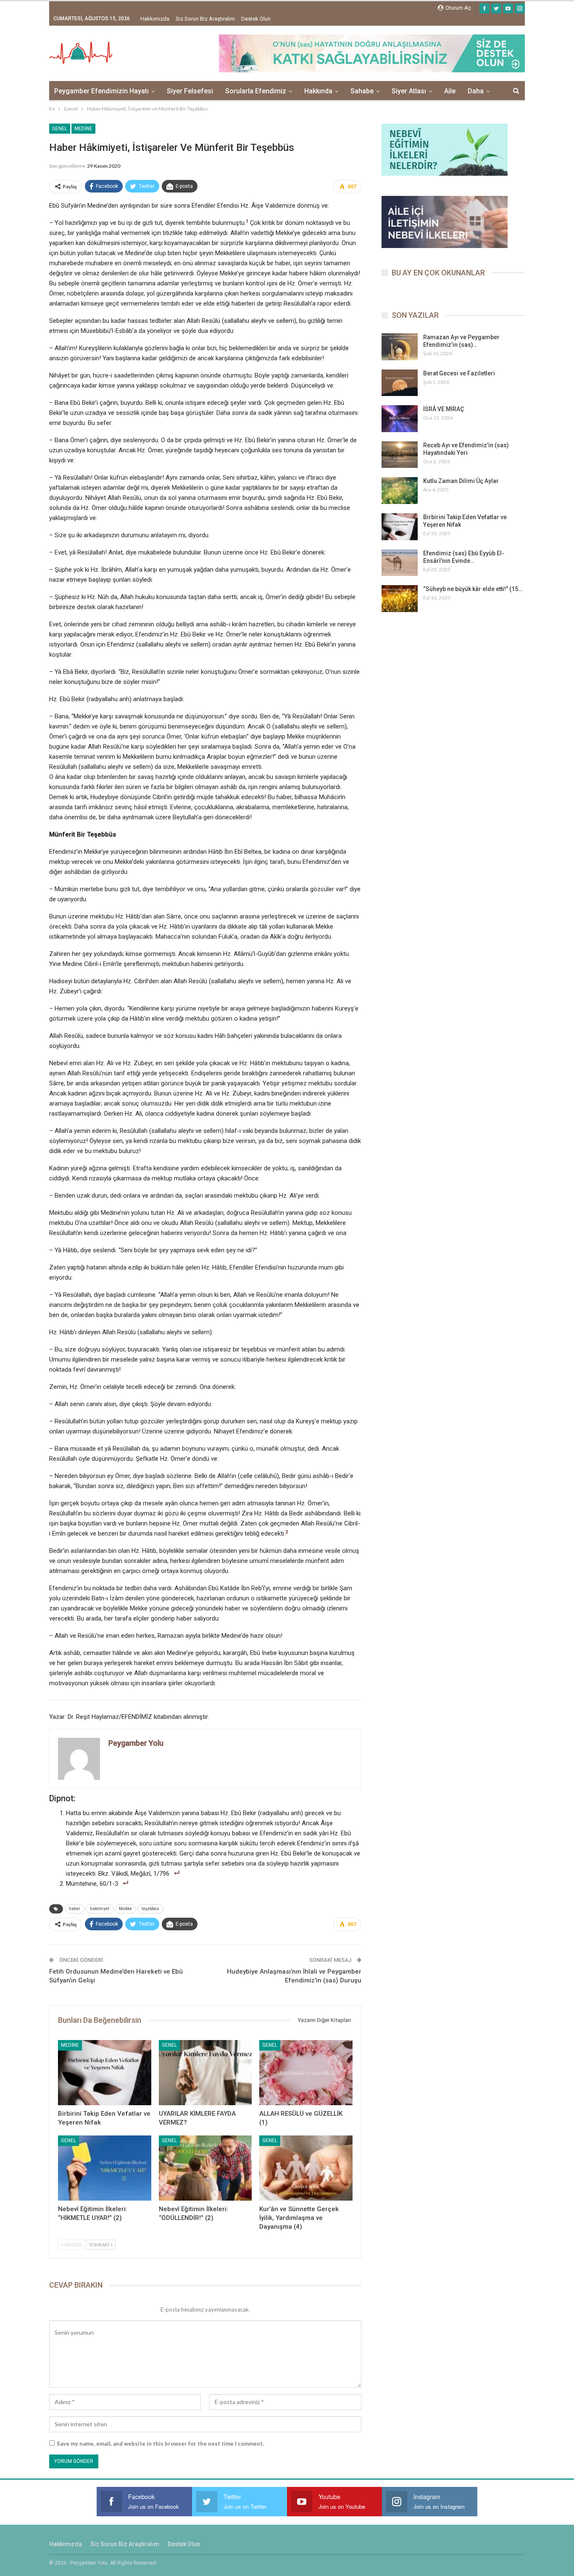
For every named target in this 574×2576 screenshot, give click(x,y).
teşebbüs (150, 1909)
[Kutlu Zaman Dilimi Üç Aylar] (400, 491)
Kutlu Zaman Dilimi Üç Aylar (461, 481)
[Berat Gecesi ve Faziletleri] (400, 383)
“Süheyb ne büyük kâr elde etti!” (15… (473, 589)
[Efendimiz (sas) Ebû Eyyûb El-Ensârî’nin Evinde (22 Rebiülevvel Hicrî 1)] (400, 563)
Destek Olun (256, 19)
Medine (83, 129)
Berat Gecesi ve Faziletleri (459, 373)
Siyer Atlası (409, 91)
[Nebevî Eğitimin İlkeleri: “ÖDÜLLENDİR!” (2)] (205, 2168)
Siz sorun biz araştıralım (205, 19)
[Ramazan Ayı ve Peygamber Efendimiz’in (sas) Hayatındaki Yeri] (400, 347)
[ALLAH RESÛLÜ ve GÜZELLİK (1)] (306, 2073)
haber (75, 1909)
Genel (60, 129)
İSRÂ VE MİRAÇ (444, 409)
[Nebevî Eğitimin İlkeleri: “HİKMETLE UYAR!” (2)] (105, 2168)
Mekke (125, 1909)
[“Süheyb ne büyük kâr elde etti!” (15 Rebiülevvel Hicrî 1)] (400, 599)
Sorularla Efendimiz (256, 91)
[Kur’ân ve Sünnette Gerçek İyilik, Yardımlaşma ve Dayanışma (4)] (306, 2168)
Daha (476, 91)
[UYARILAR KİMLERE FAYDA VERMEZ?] (205, 2073)
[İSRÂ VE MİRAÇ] (400, 419)
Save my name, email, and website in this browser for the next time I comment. (160, 2444)
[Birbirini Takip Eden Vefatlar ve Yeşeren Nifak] (105, 2073)
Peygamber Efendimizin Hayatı (101, 91)
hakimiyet (100, 1909)
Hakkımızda (155, 19)
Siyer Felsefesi (190, 91)
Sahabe (362, 91)
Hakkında (318, 91)
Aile (450, 91)
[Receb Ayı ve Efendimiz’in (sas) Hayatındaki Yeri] (400, 455)
